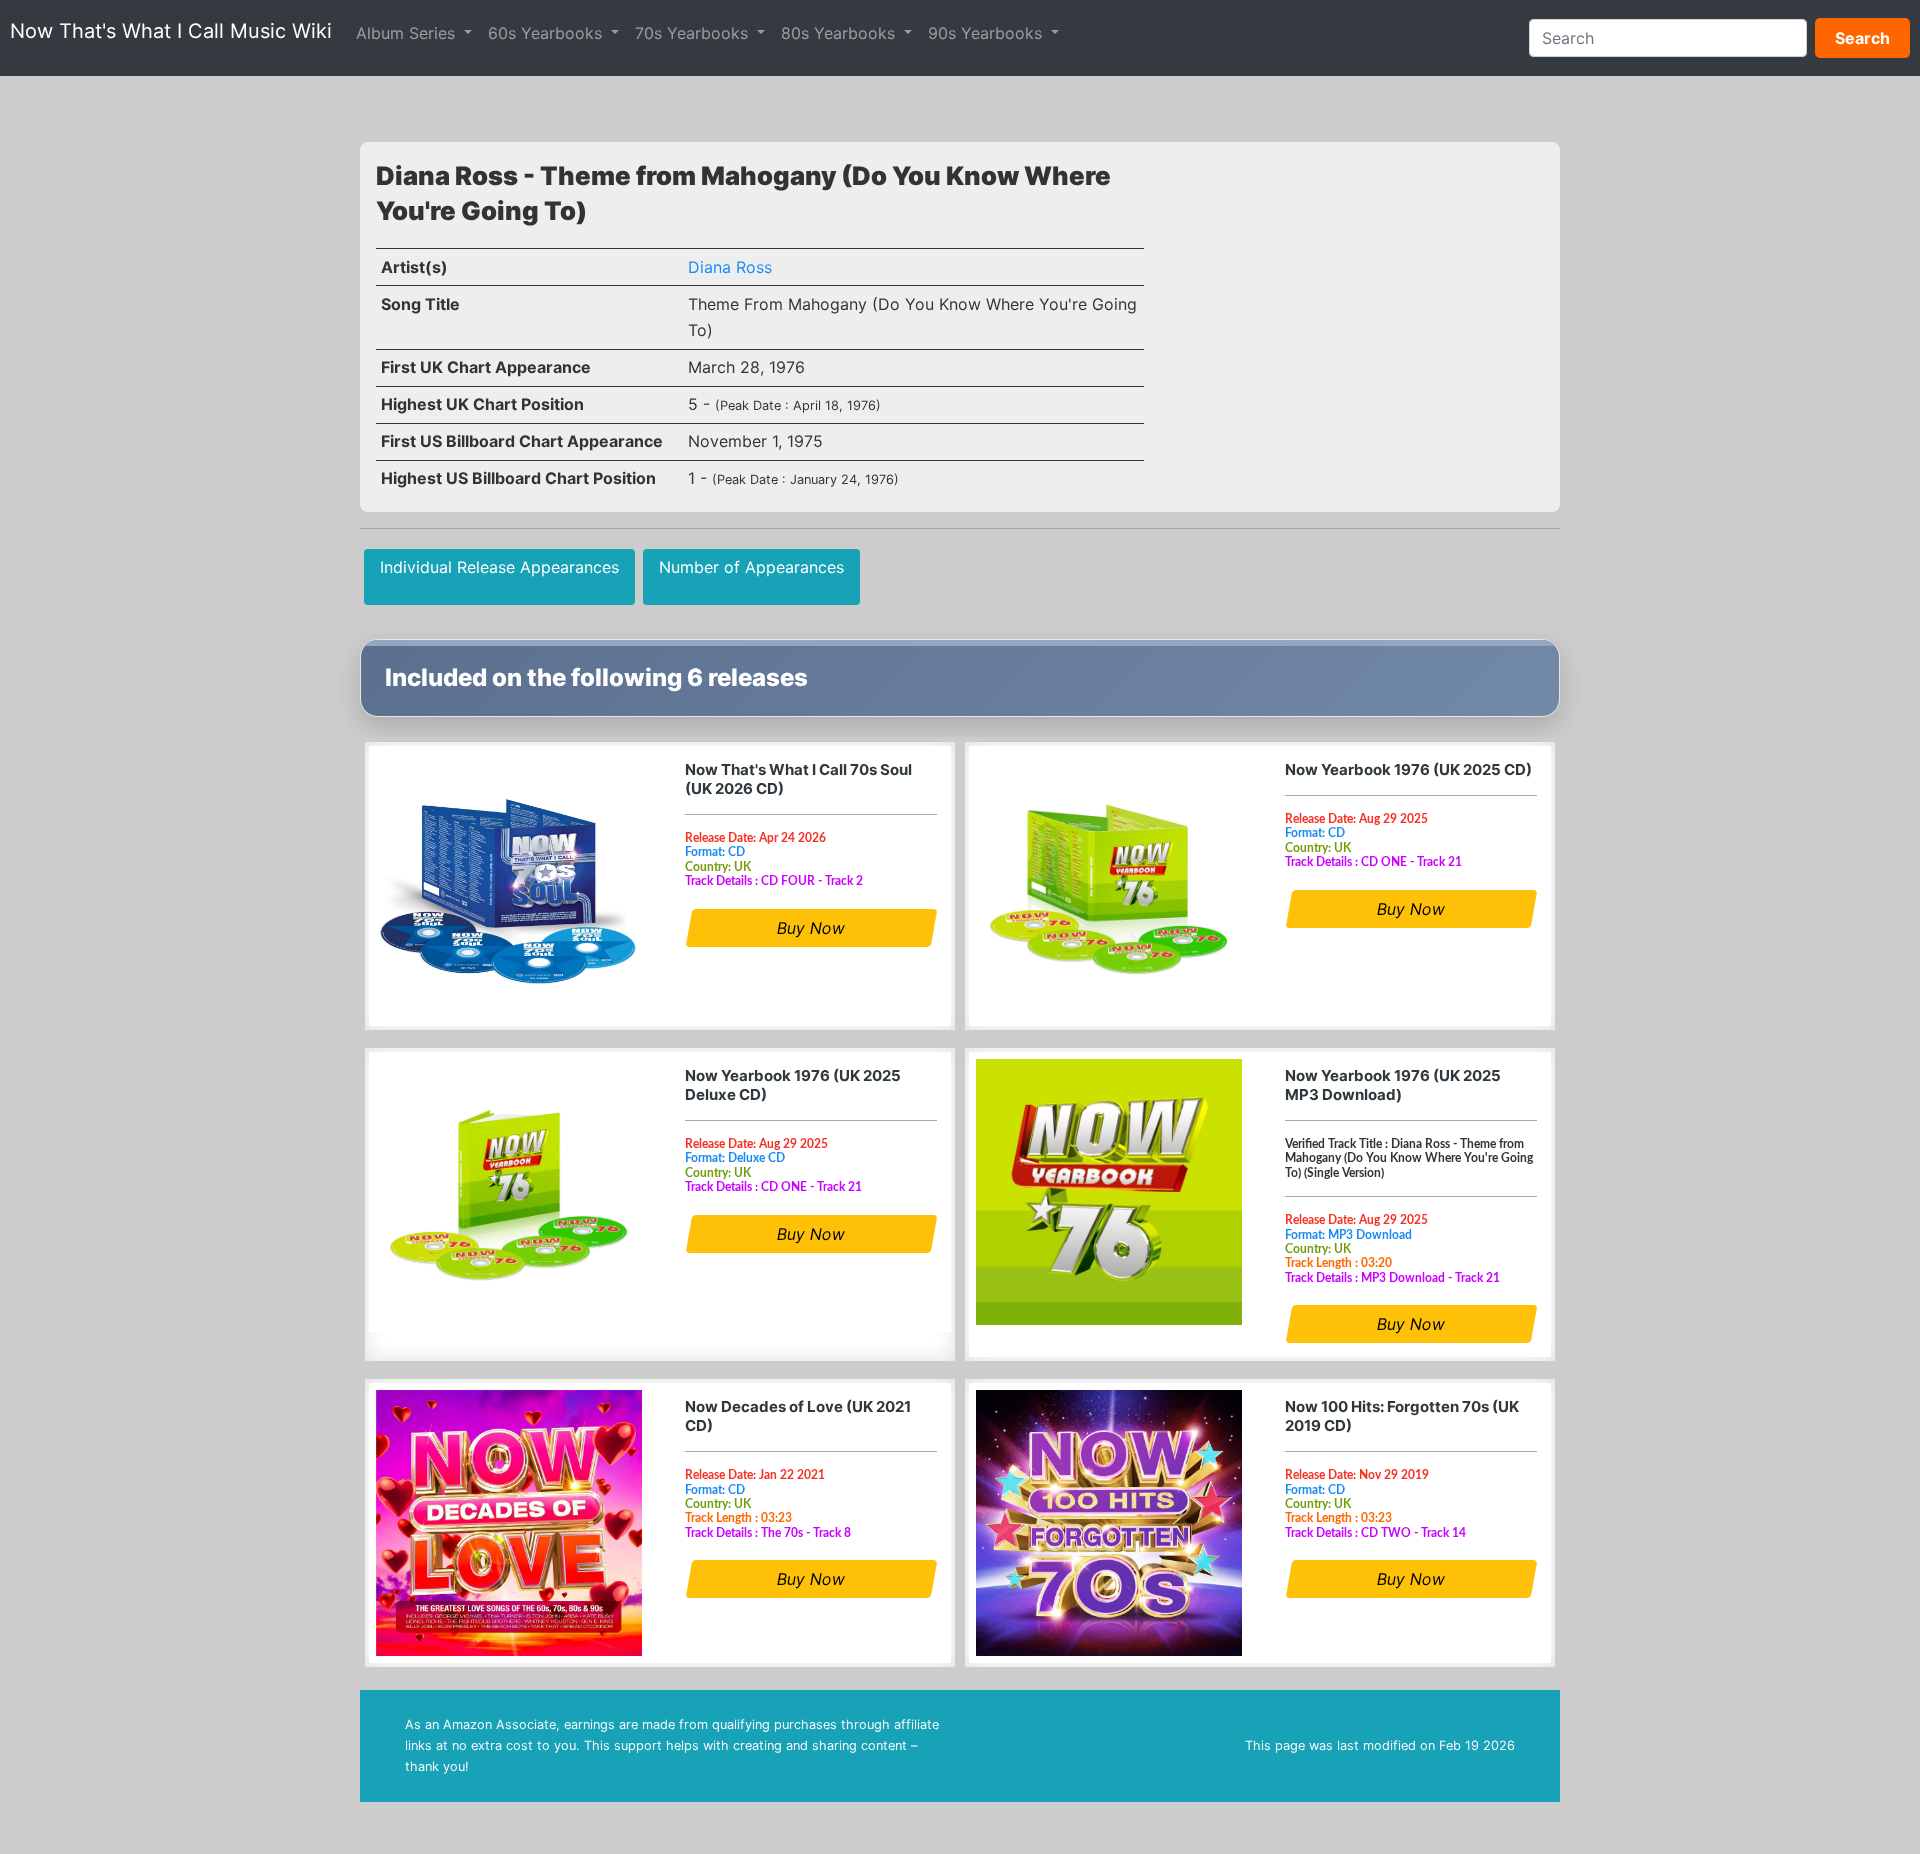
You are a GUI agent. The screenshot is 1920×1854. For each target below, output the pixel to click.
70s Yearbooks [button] (694, 33)
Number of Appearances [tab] (751, 567)
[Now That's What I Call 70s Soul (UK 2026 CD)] (509, 886)
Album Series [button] (408, 33)
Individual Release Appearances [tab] (499, 567)
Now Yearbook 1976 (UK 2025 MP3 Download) (1393, 1085)
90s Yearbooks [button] (987, 33)
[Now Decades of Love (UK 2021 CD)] (509, 1523)
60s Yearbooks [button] (547, 33)
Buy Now (811, 928)
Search (1862, 38)
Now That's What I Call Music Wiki (171, 31)
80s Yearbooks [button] (840, 33)
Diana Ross (730, 267)
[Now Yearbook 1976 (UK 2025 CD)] (1109, 886)
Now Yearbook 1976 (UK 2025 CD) (1408, 769)
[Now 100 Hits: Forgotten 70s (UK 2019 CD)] (1109, 1523)
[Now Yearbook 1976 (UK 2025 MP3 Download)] (1109, 1192)
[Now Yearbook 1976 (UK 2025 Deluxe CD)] (509, 1192)
